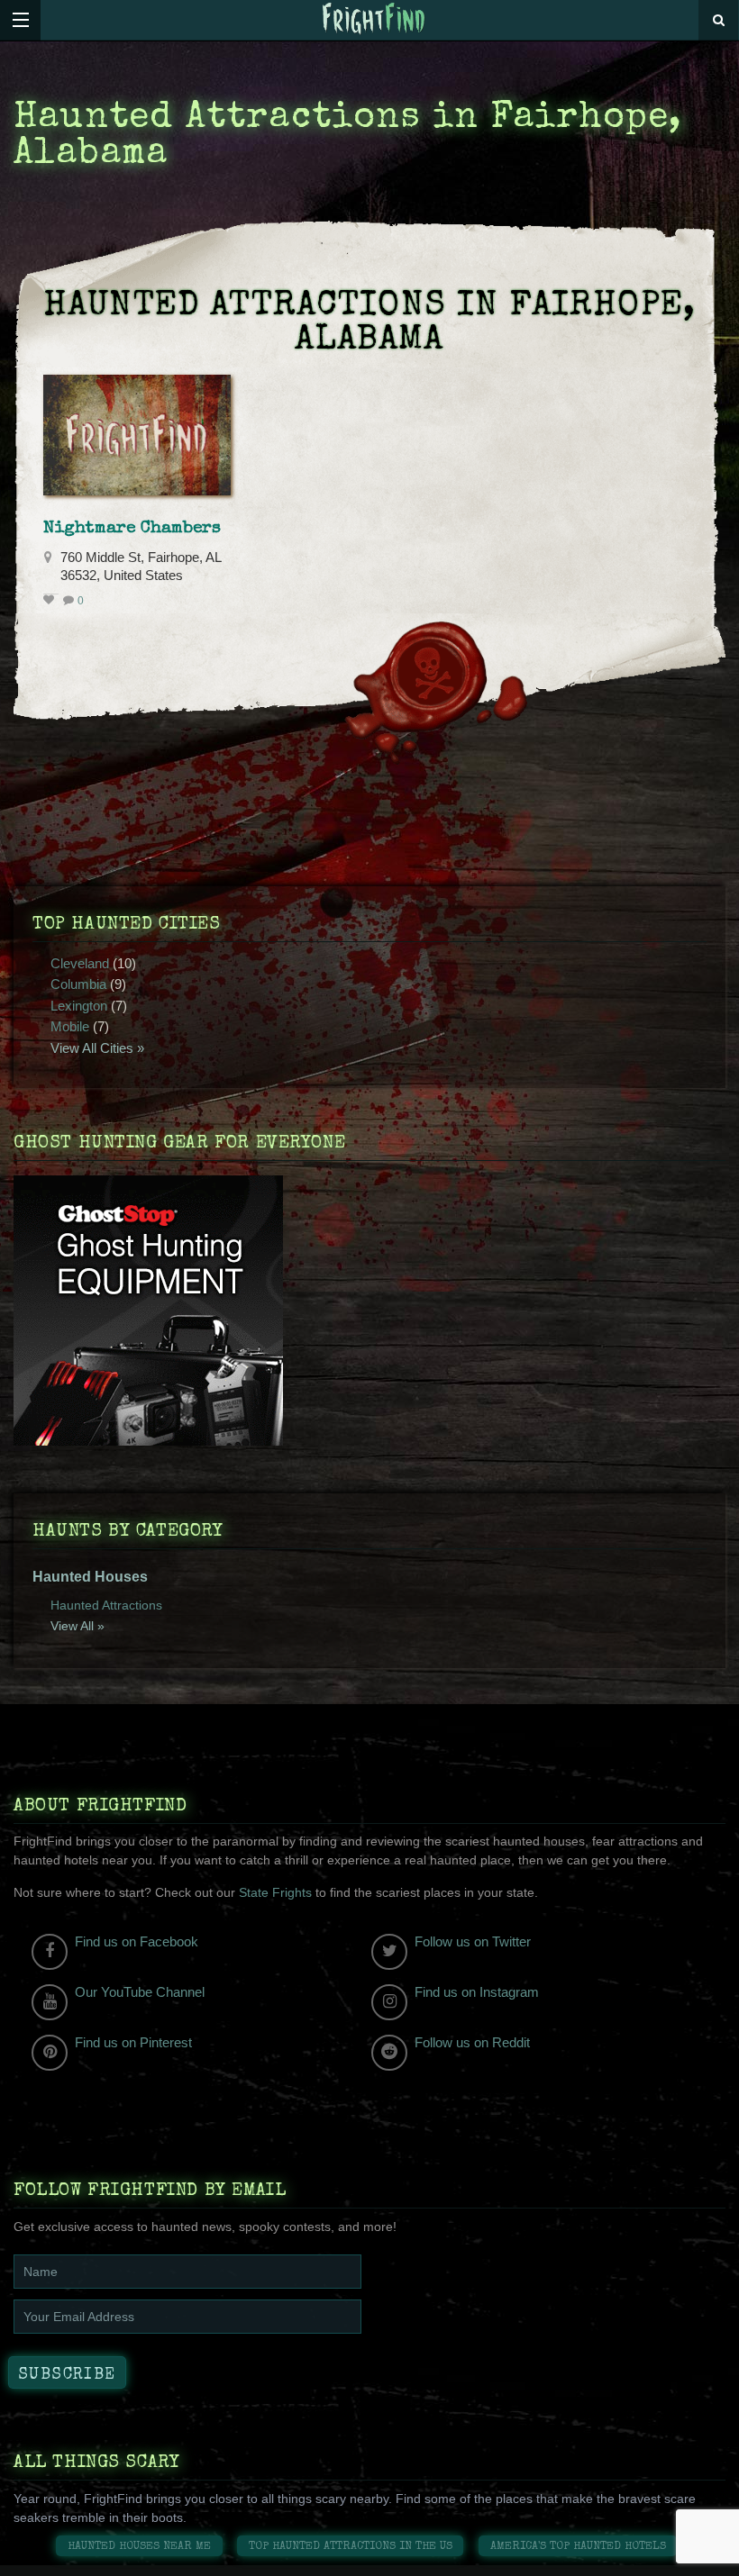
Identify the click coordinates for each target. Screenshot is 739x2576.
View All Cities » (97, 1048)
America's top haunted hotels (578, 2547)
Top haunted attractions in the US (351, 2547)
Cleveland (80, 963)
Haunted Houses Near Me (139, 2547)
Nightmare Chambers (132, 529)
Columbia (78, 984)
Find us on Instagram (477, 1992)
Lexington (79, 1006)
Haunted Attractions (106, 1605)
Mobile (70, 1026)
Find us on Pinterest (133, 2042)
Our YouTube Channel (140, 1992)
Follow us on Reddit (472, 2042)
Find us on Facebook (137, 1941)
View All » (78, 1626)
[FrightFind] (374, 19)
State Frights (275, 1892)
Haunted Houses (90, 1577)
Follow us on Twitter (473, 1941)
